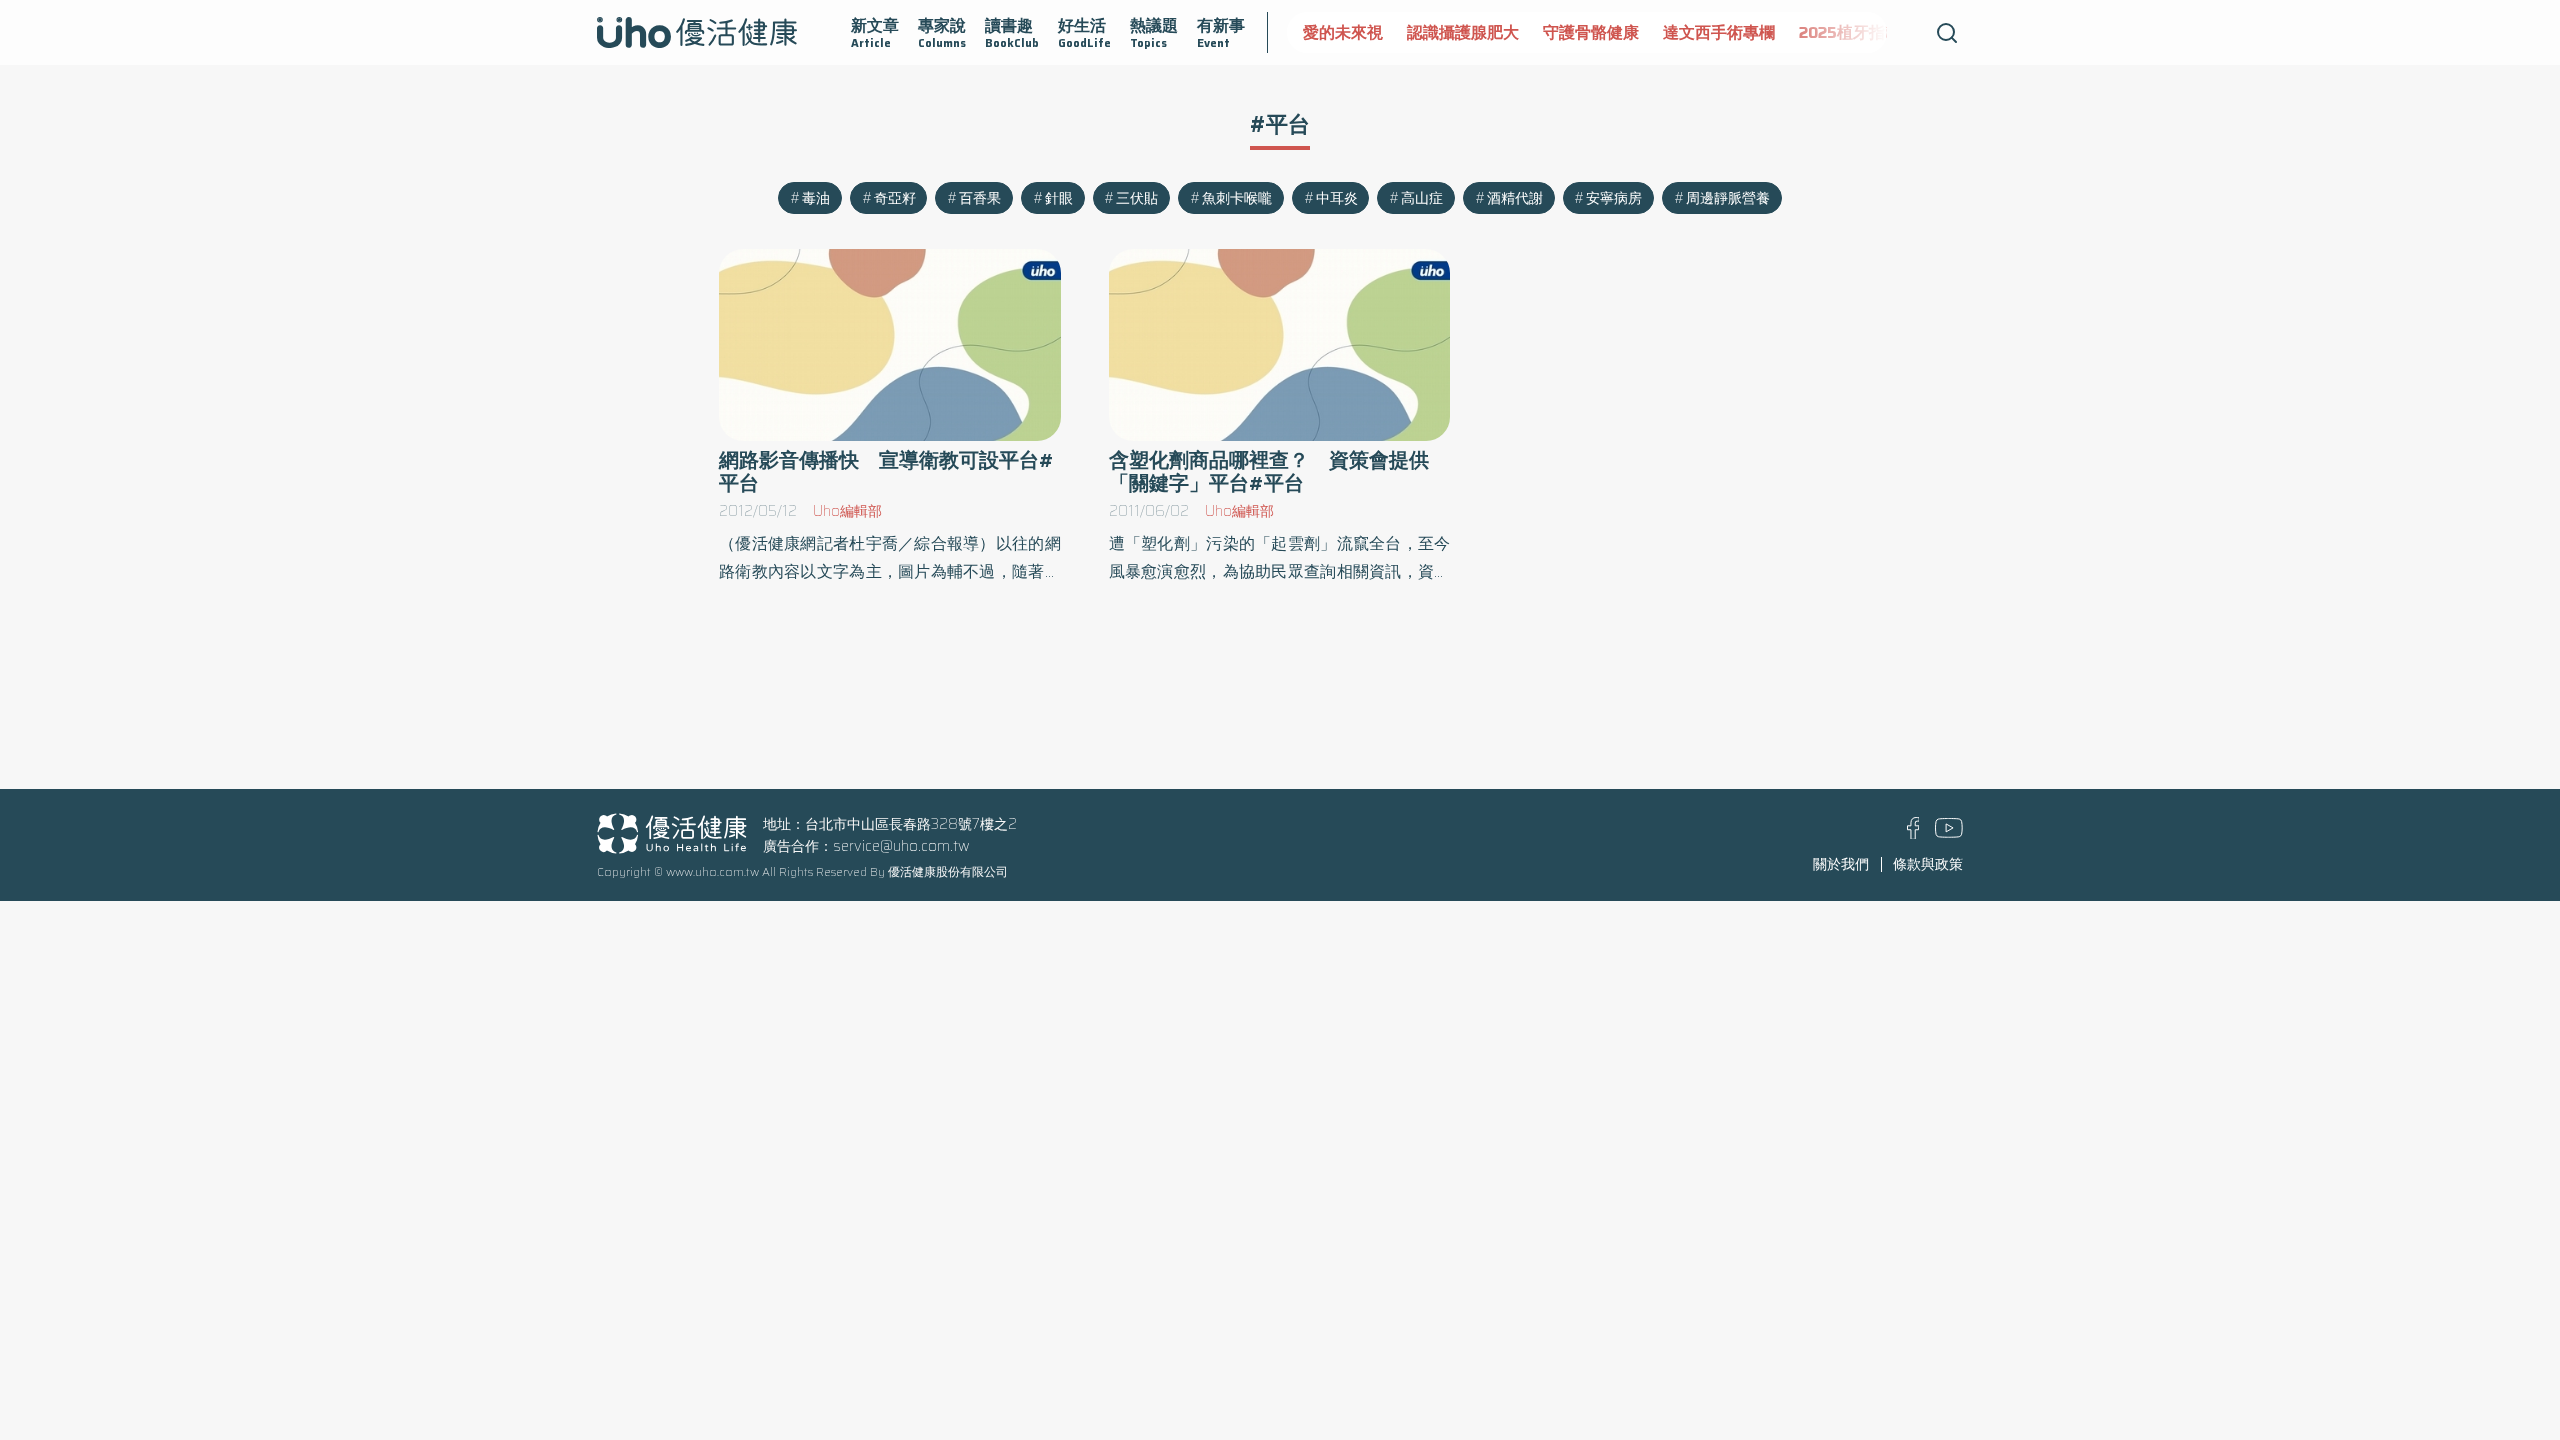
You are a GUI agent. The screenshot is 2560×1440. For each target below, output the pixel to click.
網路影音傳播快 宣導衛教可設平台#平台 (886, 472)
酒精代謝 (1515, 198)
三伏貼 (1137, 198)
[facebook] (1913, 834)
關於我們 (1841, 864)
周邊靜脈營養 (1728, 198)
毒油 (816, 198)
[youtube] (1949, 833)
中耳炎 (1337, 198)
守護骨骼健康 (1591, 32)
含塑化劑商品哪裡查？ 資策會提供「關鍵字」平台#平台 (1269, 472)
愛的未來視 (1343, 32)
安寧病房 (1614, 198)
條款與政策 (1928, 864)
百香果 (980, 198)
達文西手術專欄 (1719, 32)
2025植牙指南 (1850, 32)
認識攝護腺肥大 (1463, 32)
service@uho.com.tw (901, 846)
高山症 (1422, 198)
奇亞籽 (895, 198)
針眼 (1059, 198)
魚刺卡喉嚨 (1237, 198)
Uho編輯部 (847, 511)
